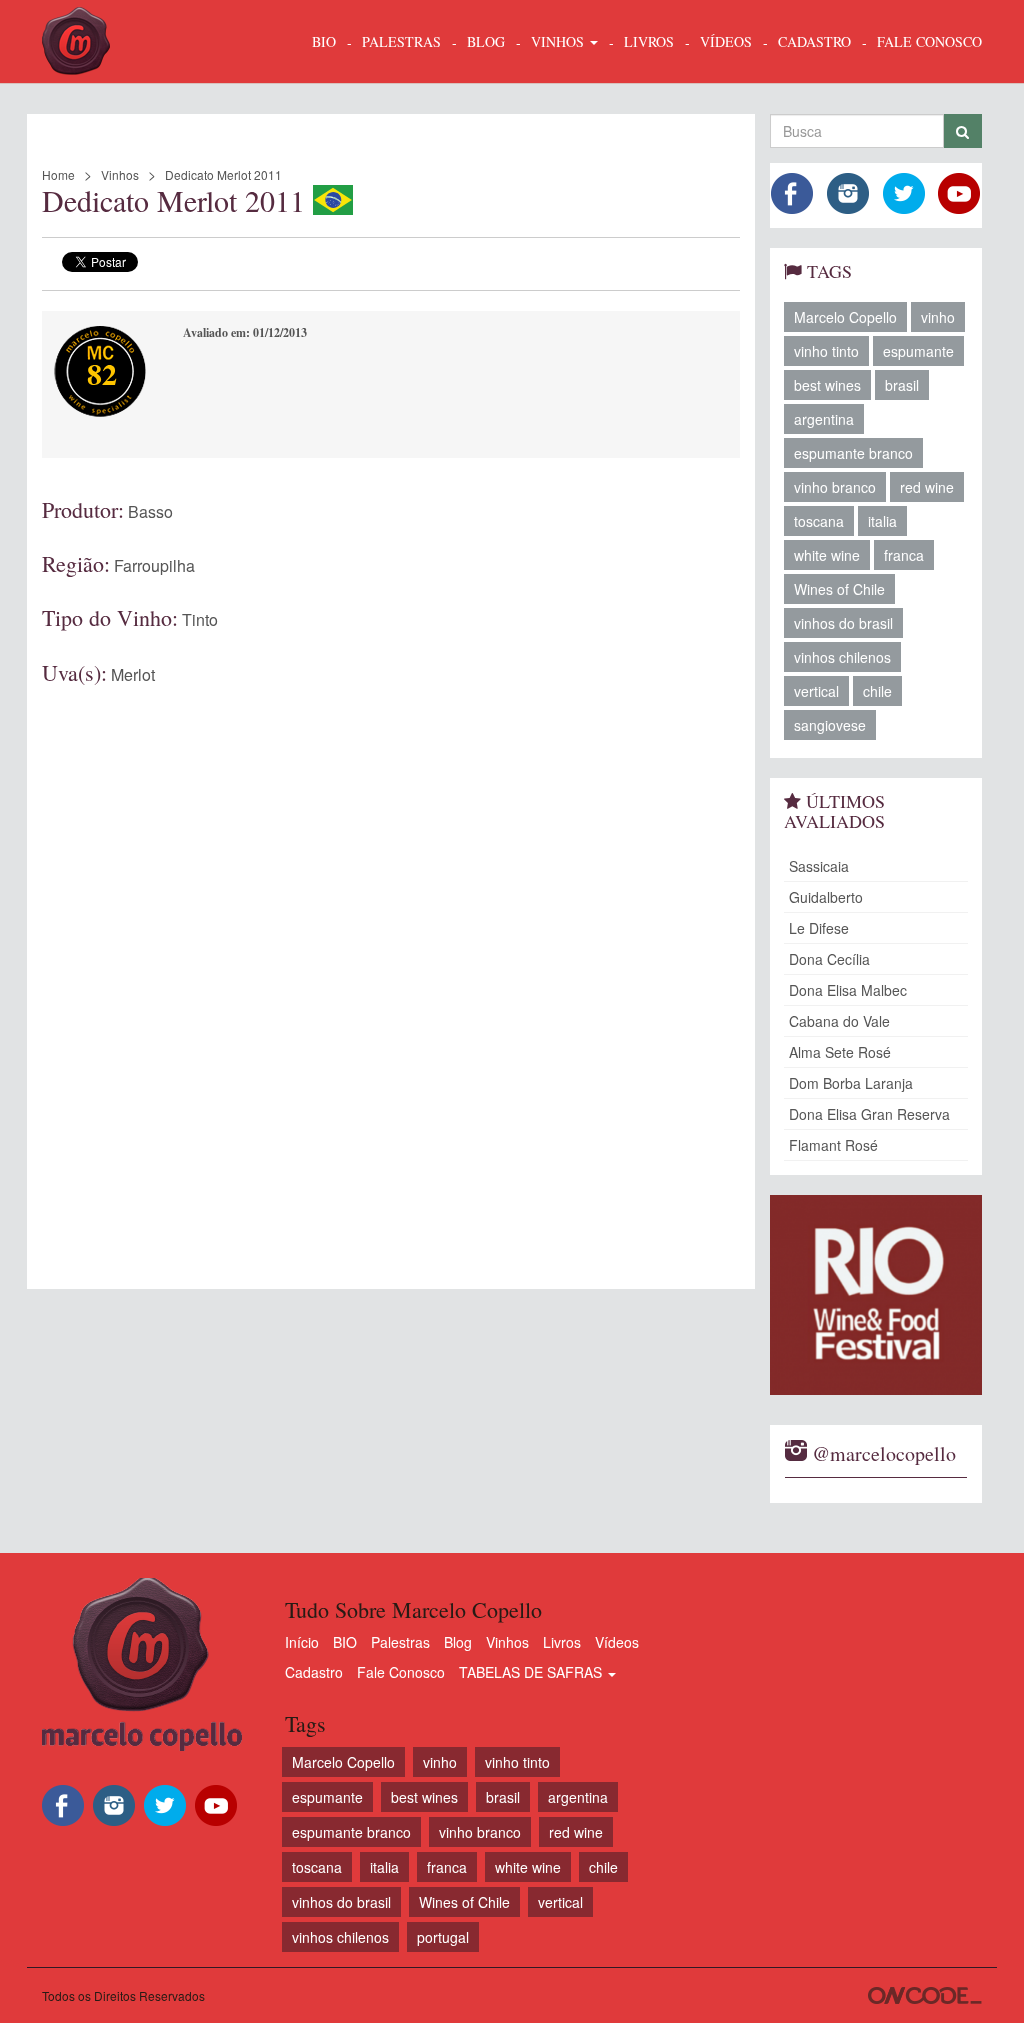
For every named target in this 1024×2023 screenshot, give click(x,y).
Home (58, 174)
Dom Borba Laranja (851, 1083)
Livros (562, 1642)
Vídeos (617, 1642)
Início (302, 1642)
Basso (150, 511)
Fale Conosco (401, 1672)
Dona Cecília (829, 959)
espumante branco (853, 453)
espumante (918, 351)
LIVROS (649, 41)
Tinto (200, 619)
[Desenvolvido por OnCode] (925, 1995)
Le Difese (819, 928)
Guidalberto (826, 897)
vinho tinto (826, 351)
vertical (816, 691)
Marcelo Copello (845, 317)
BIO (324, 41)
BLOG (486, 41)
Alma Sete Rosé (840, 1052)
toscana (819, 521)
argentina (824, 419)
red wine (927, 487)
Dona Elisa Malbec (848, 990)
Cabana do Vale (839, 1021)
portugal (443, 1937)
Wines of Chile (839, 589)
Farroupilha (154, 565)
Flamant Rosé (833, 1145)
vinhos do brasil (843, 623)
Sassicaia (819, 866)
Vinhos (120, 174)
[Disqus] (391, 965)
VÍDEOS (726, 41)
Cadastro (314, 1672)
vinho (938, 317)
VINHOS (559, 41)
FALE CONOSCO (929, 41)
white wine (827, 555)
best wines (827, 385)
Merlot (133, 674)
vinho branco (835, 487)
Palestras (401, 41)
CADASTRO (814, 41)
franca (904, 555)
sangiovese (830, 725)
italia (882, 521)
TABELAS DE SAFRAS (532, 1672)
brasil (902, 385)
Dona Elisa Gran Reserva (869, 1114)
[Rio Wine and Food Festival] (876, 1295)
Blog (458, 1642)
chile (877, 691)
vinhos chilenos (842, 657)
